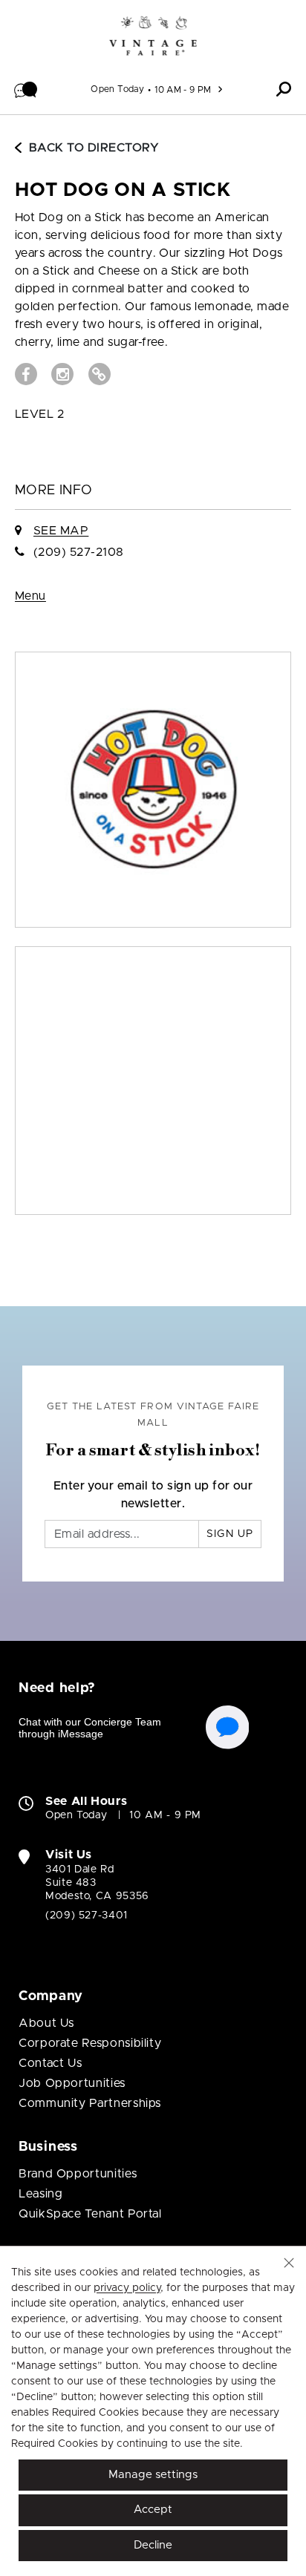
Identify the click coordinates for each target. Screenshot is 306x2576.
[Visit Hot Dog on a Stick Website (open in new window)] (100, 374)
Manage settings (153, 2475)
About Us (46, 2023)
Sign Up (230, 1534)
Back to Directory (94, 148)
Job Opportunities (72, 2083)
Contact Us (50, 2063)
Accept (153, 2510)
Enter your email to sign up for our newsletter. (153, 1495)
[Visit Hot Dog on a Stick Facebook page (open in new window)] (26, 374)
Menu (30, 596)
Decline (153, 2545)
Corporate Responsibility (90, 2043)
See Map (61, 531)
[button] (26, 89)
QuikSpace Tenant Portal (90, 2214)
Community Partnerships (90, 2103)
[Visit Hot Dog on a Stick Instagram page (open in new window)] (62, 374)
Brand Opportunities (78, 2174)
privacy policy (127, 2288)
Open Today (117, 89)
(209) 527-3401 (87, 1915)
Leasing (40, 2194)
